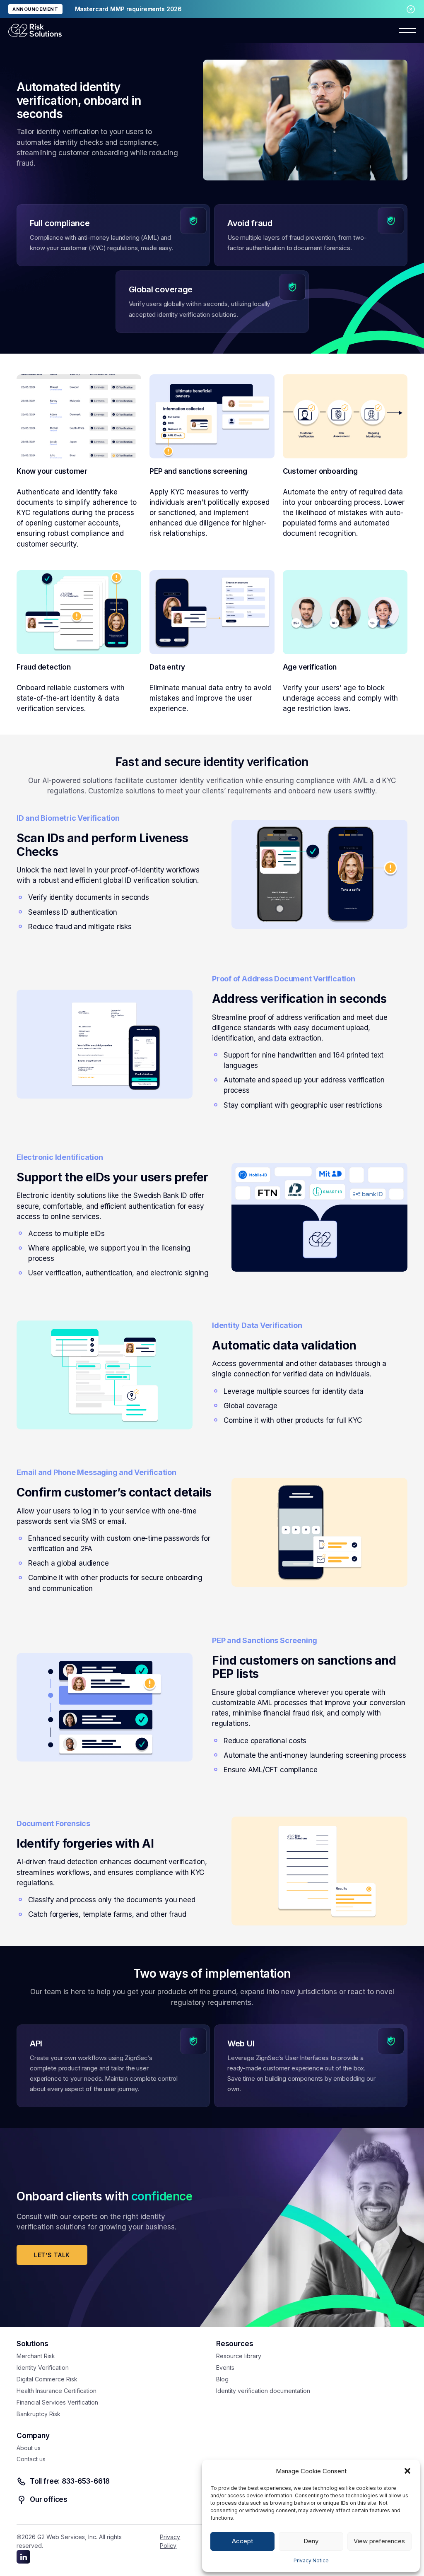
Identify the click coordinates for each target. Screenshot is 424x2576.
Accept (242, 2541)
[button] (407, 2471)
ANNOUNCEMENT (35, 9)
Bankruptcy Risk (39, 2414)
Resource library (239, 2356)
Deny (311, 2541)
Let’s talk (52, 2255)
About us (29, 2448)
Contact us (31, 2459)
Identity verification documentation (263, 2391)
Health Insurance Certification (57, 2391)
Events (225, 2368)
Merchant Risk (36, 2356)
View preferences (379, 2541)
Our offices (49, 2499)
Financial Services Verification (57, 2402)
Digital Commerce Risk (47, 2379)
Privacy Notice (311, 2560)
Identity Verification (43, 2368)
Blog (222, 2379)
